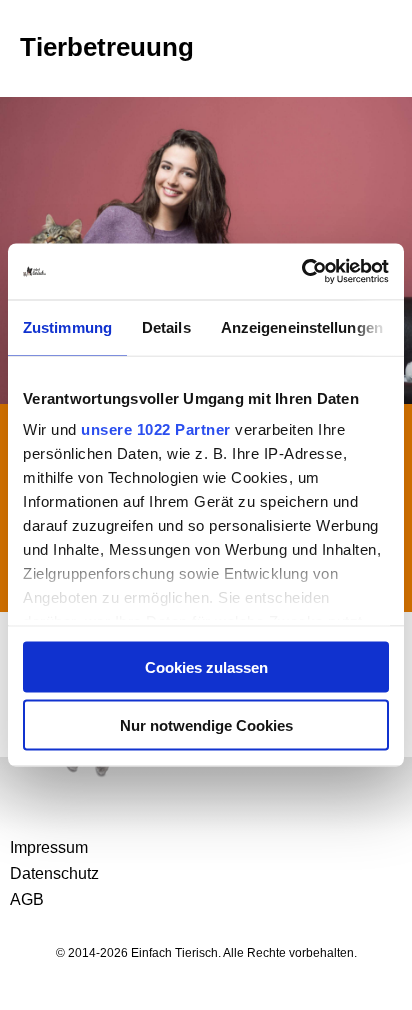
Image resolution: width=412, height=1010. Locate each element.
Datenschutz (54, 873)
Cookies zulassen (206, 666)
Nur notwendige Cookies (206, 725)
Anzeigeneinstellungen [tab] (302, 326)
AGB (27, 899)
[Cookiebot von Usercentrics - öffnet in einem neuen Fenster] (301, 272)
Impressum (49, 847)
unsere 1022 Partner (156, 429)
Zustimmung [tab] (67, 326)
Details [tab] (166, 326)
